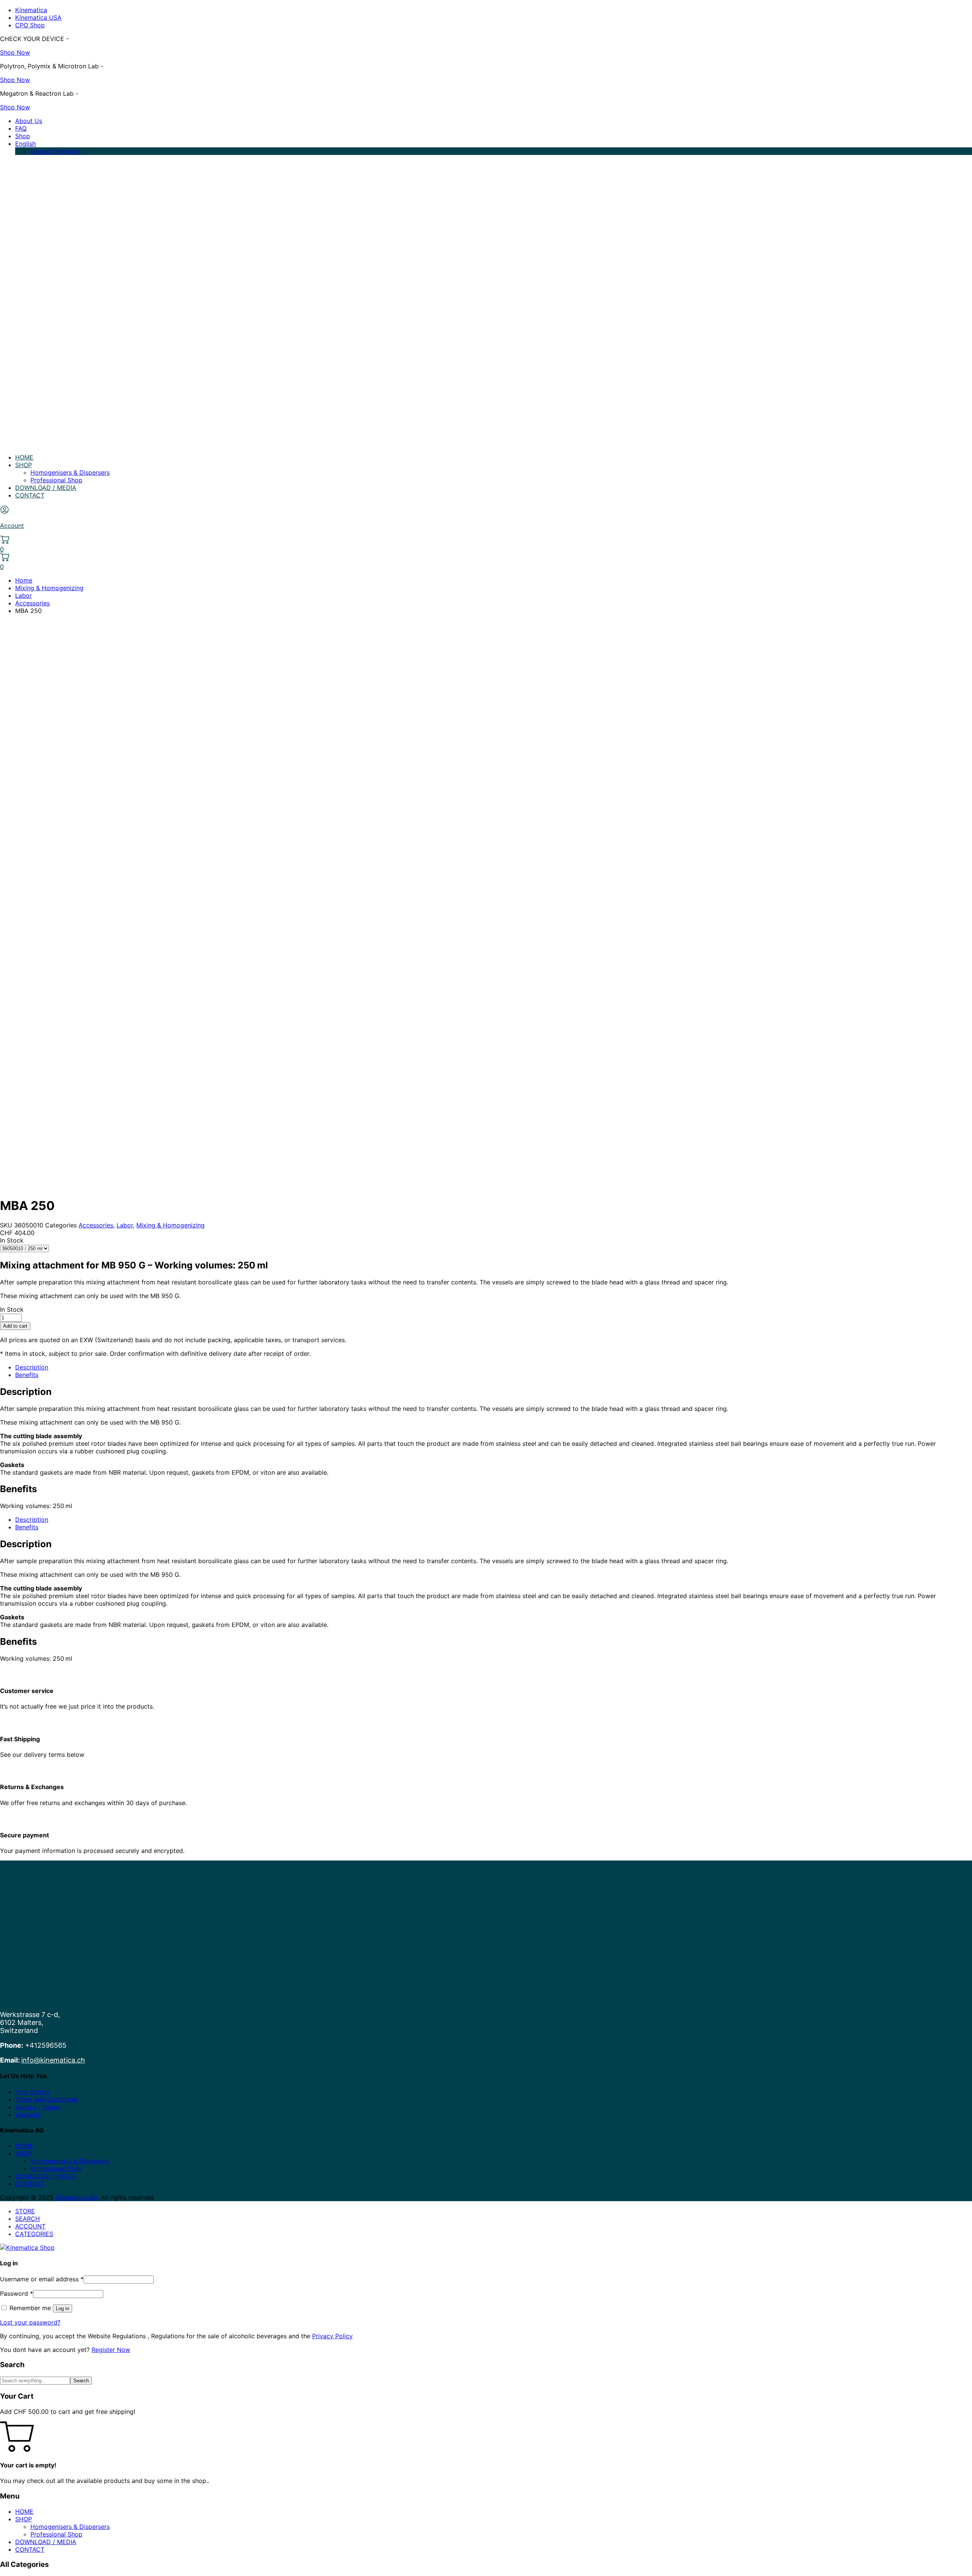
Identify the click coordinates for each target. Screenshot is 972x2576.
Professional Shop (56, 480)
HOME (24, 457)
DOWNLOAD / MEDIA (46, 488)
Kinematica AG (76, 2197)
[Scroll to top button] (955, 2559)
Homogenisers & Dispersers (70, 472)
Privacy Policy (332, 2336)
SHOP (24, 465)
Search (81, 2381)
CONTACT (30, 495)
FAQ (21, 128)
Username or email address (42, 2279)
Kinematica (31, 10)
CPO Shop (30, 25)
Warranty (28, 2115)
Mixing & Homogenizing (49, 588)
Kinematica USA (38, 17)
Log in (62, 2308)
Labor (24, 595)
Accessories (32, 603)
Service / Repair (38, 2107)
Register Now (111, 2350)
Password (17, 2293)
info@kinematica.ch (53, 2060)
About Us (29, 121)
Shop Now (15, 52)
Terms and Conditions (47, 2099)
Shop (23, 136)
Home (24, 580)
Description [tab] (32, 1367)
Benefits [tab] (27, 1375)
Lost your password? (30, 2322)
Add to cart (15, 1326)
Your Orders (32, 2092)
